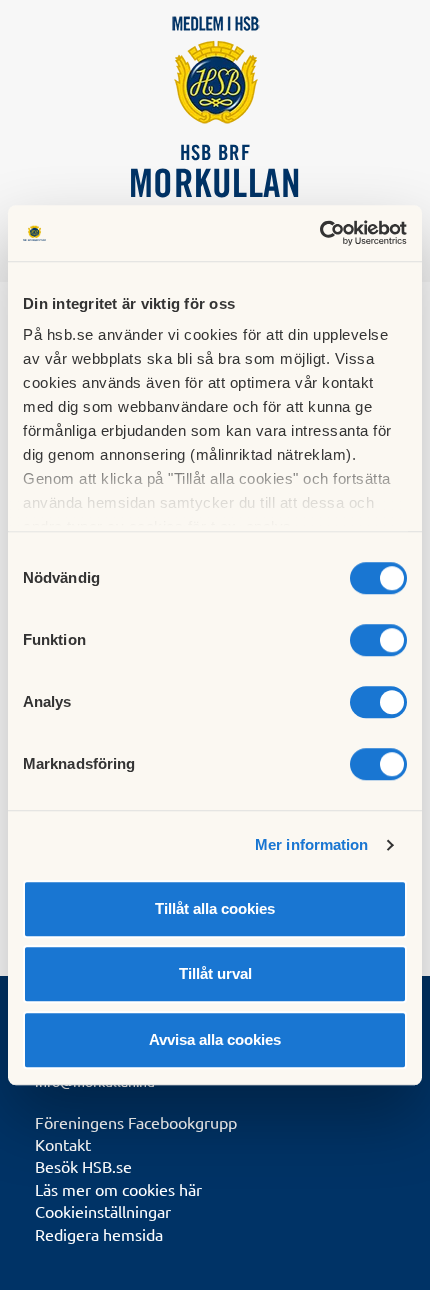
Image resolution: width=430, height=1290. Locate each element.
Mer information (312, 844)
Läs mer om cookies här (118, 1189)
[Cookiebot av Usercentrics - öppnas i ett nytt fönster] (319, 233)
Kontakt (63, 1144)
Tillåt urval (215, 973)
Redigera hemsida (99, 1234)
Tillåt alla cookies (215, 908)
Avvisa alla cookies (215, 1039)
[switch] (378, 640)
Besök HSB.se (83, 1166)
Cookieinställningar (103, 1211)
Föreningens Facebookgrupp (136, 1122)
